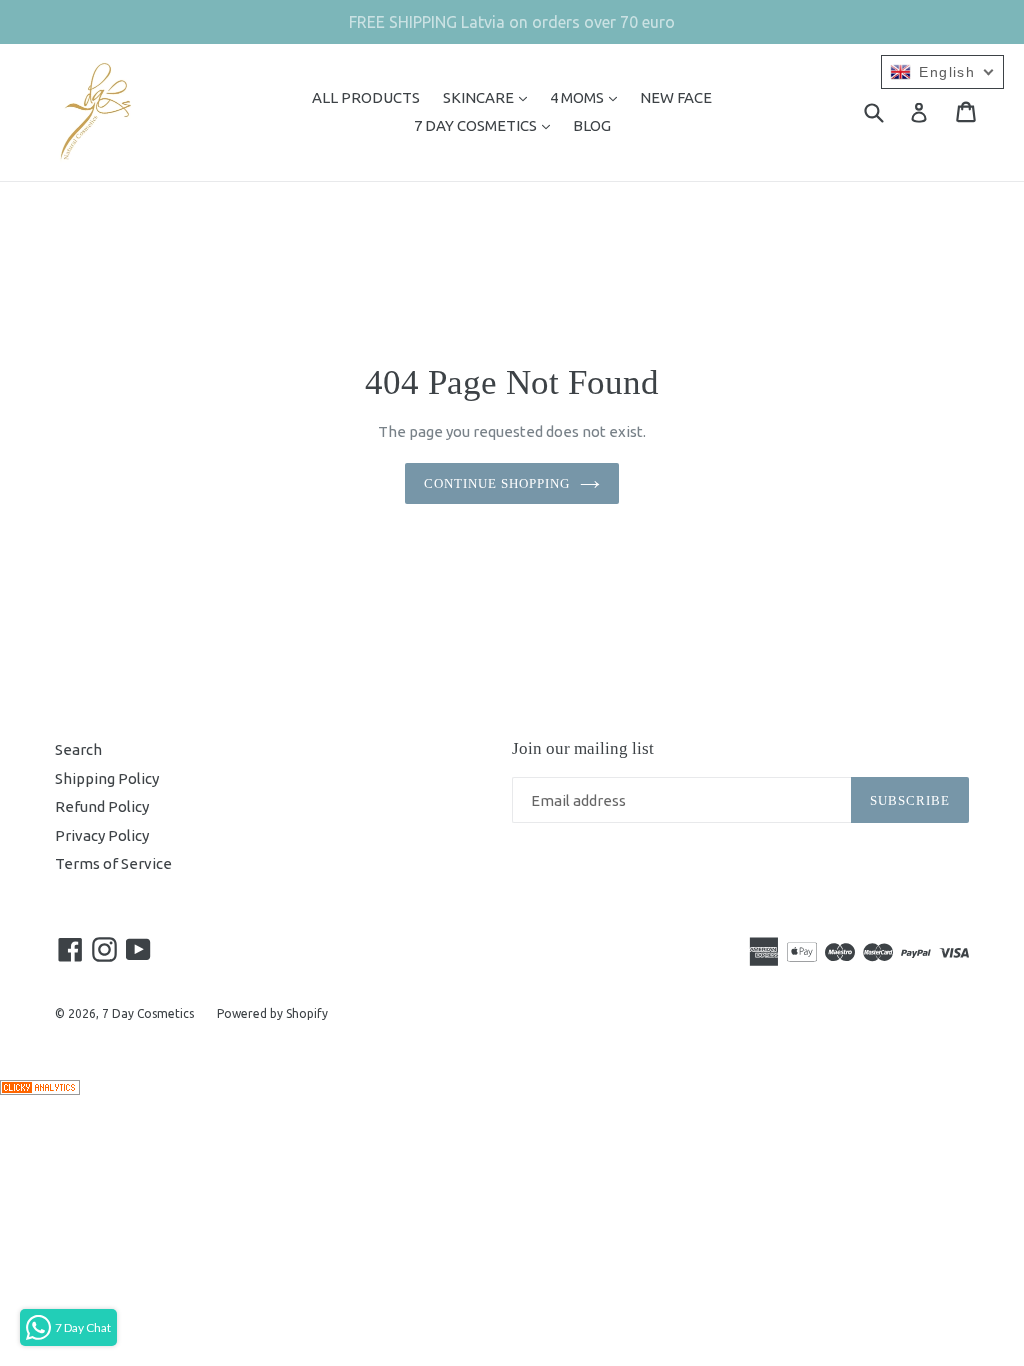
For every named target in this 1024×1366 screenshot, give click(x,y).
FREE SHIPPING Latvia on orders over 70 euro (512, 22)
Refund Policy (102, 806)
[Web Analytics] (40, 1089)
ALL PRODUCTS (366, 97)
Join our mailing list (583, 748)
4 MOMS (588, 97)
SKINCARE (490, 97)
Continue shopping (497, 483)
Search (78, 749)
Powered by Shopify (272, 1013)
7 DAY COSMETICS (487, 125)
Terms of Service (113, 863)
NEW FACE (676, 97)
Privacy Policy (102, 835)
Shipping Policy (107, 778)
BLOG (592, 125)
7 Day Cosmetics (148, 1013)
